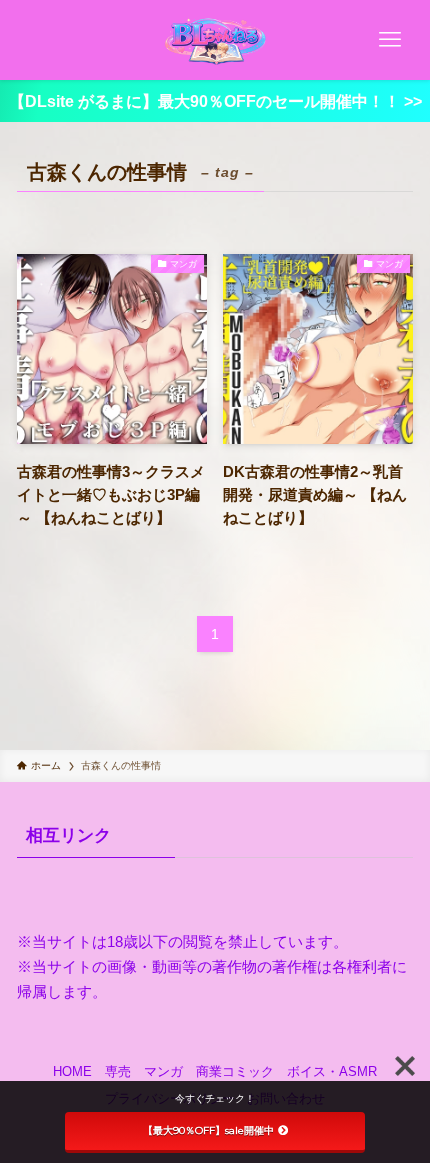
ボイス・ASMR (332, 1071)
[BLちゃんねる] (214, 40)
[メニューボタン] (390, 40)
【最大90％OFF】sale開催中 (208, 1130)
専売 (118, 1071)
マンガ (163, 1071)
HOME (72, 1071)
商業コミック (235, 1071)
